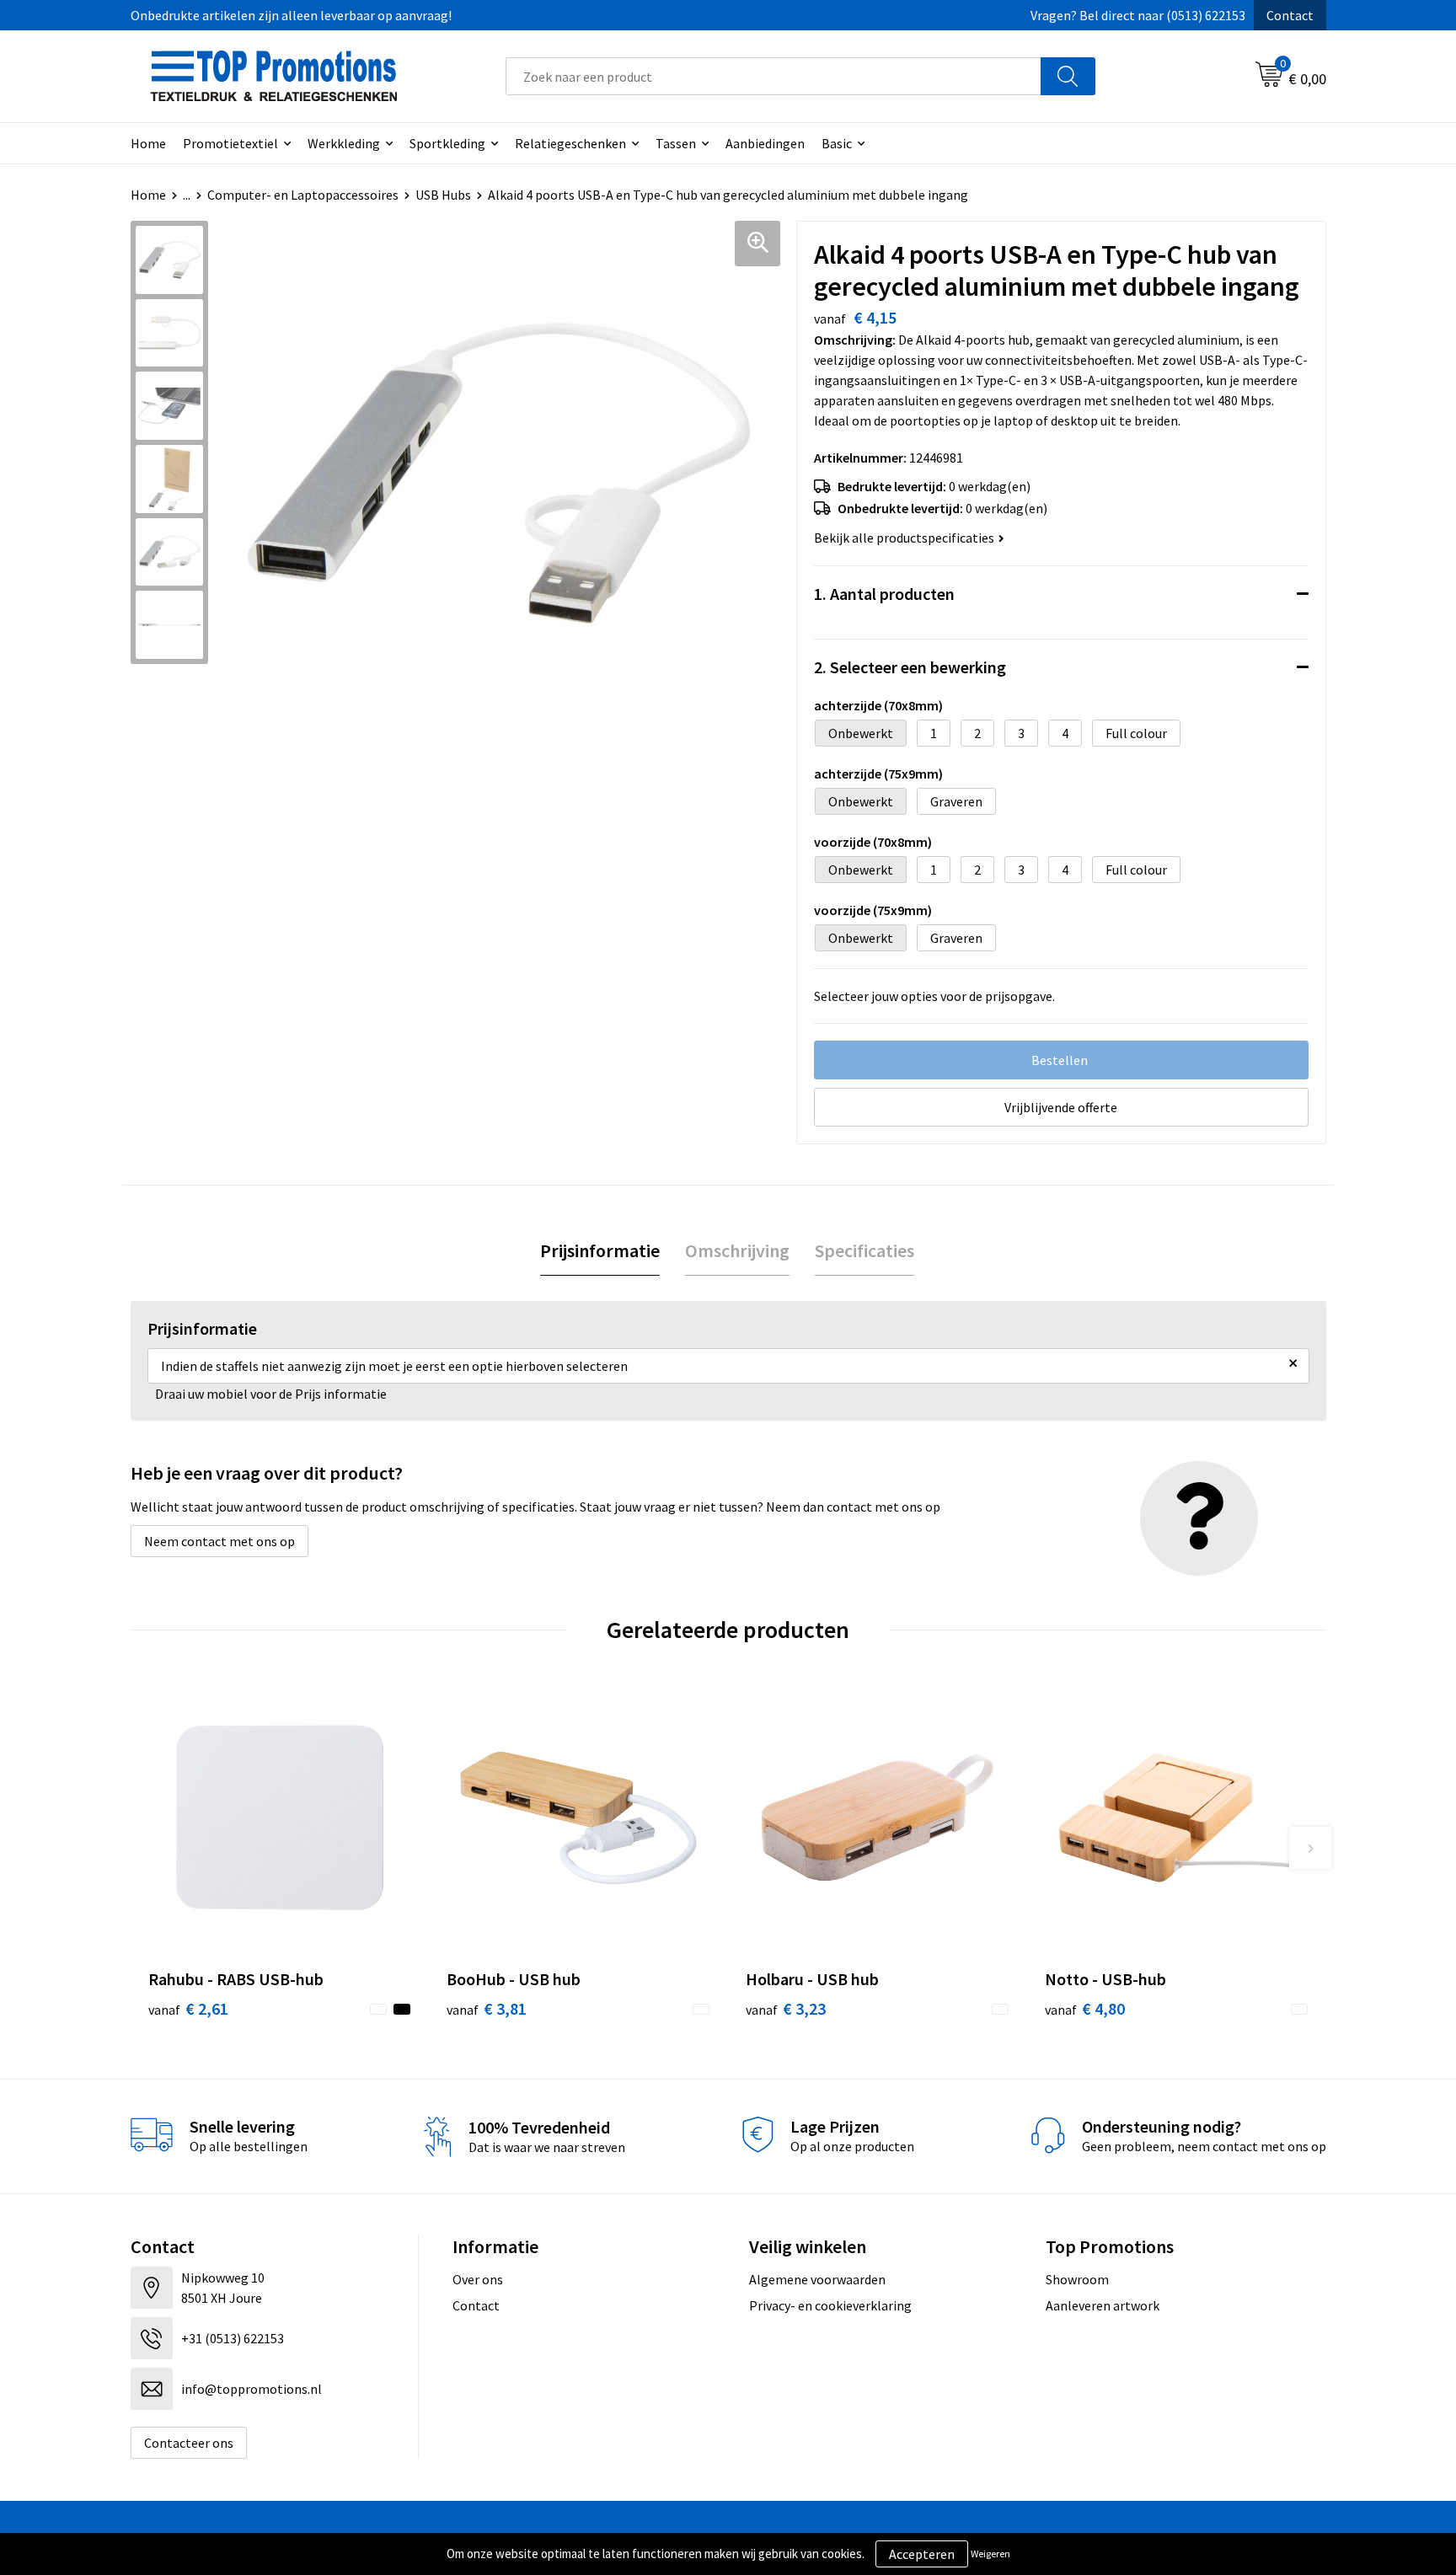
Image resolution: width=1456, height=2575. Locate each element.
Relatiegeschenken (570, 143)
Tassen (676, 143)
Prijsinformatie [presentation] (600, 1250)
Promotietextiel (230, 143)
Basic (837, 143)
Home (148, 143)
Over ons (478, 2279)
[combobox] (773, 76)
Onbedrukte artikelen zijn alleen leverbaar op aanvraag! (291, 15)
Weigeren (990, 2554)
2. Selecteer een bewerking (910, 667)
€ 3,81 (487, 2008)
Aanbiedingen (765, 143)
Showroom (1077, 2279)
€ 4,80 (1085, 2008)
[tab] (600, 1251)
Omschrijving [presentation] (737, 1250)
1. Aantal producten (884, 594)
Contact (1290, 15)
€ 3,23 (786, 2008)
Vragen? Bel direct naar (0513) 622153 (1138, 15)
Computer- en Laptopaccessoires (303, 195)
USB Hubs (443, 195)
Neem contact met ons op (219, 1541)
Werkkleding (344, 143)
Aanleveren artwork (1103, 2305)
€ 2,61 (188, 2008)
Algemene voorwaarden (817, 2279)
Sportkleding (447, 143)
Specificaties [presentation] (864, 1250)
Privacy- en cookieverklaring (830, 2305)
